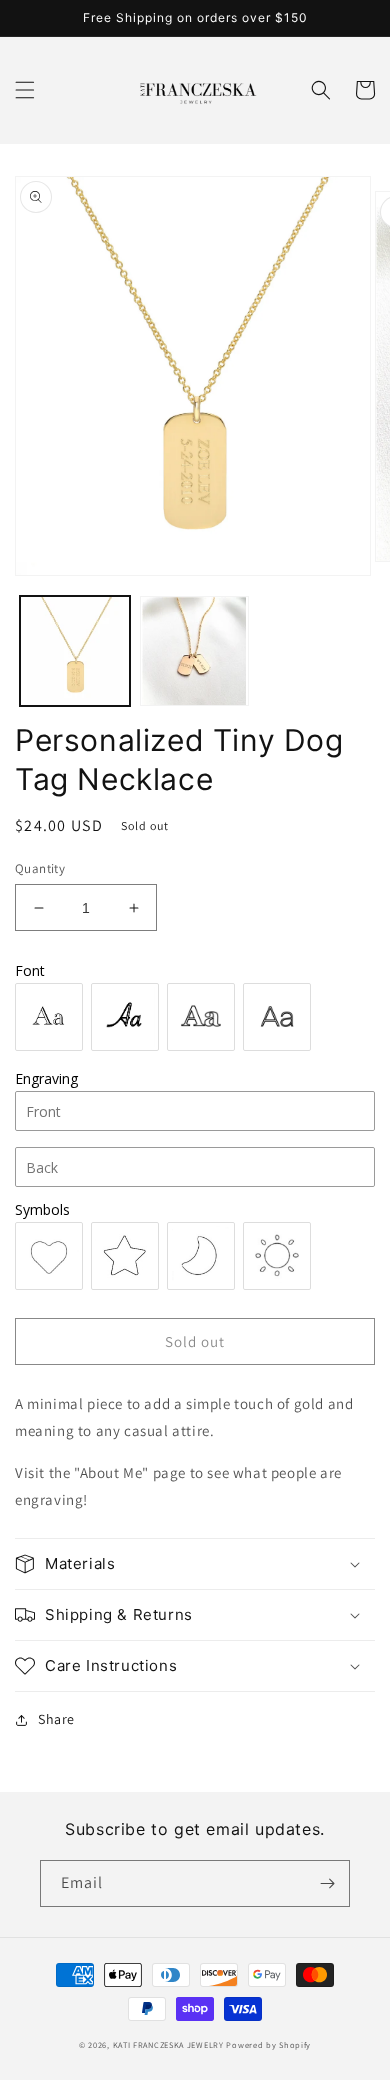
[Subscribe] (327, 1883)
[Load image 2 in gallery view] (195, 651)
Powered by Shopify (268, 2044)
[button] (25, 90)
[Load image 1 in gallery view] (75, 651)
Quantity (40, 868)
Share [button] (56, 1719)
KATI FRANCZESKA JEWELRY (168, 2044)
